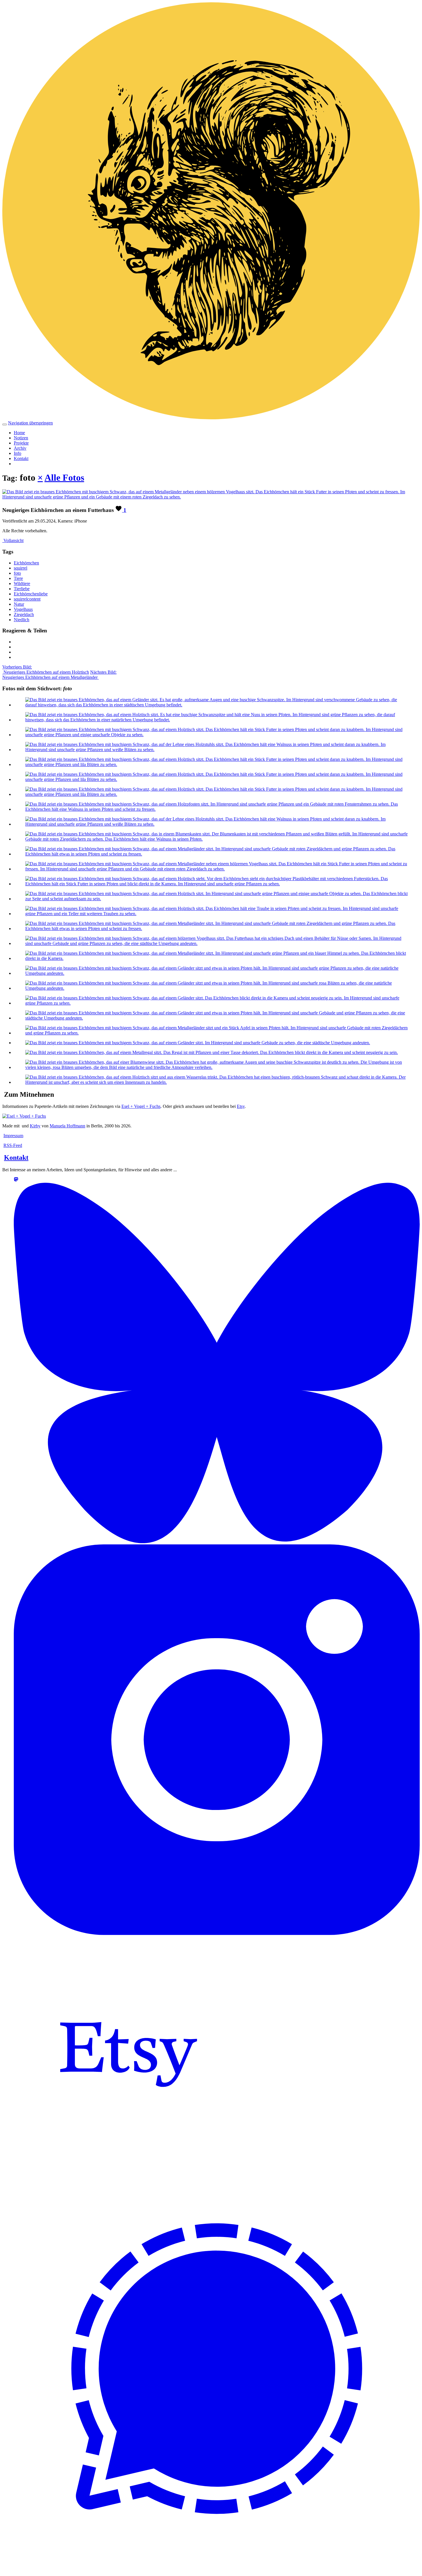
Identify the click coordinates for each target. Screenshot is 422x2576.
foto (17, 573)
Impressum (13, 1136)
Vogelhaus (23, 609)
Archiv (20, 448)
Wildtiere (22, 583)
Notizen (21, 438)
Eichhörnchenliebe (31, 594)
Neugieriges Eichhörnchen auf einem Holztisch (46, 670)
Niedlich (22, 620)
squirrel (21, 568)
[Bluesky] (217, 1542)
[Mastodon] (16, 1180)
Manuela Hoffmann (67, 1126)
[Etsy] (129, 2164)
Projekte (21, 443)
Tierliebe (22, 589)
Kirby (35, 1126)
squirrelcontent (27, 599)
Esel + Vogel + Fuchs (141, 1106)
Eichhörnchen (26, 563)
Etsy (241, 1106)
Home (19, 433)
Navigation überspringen (30, 423)
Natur (19, 604)
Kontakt (21, 458)
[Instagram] (217, 1933)
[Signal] (217, 2569)
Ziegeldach (24, 614)
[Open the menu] (5, 424)
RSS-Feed (13, 1145)
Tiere (18, 578)
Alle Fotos (64, 478)
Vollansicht (13, 540)
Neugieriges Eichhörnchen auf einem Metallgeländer (59, 675)
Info (18, 453)
